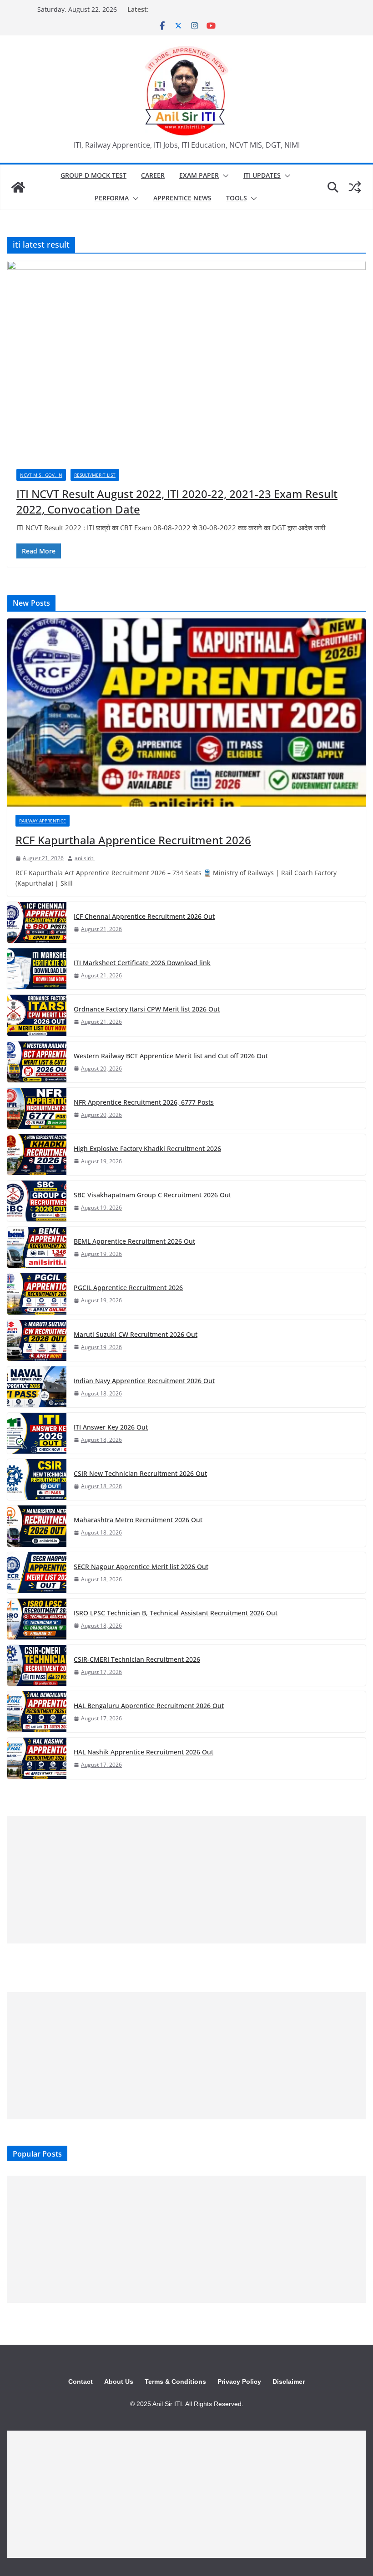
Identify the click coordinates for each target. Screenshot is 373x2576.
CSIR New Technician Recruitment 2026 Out (140, 1473)
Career (153, 175)
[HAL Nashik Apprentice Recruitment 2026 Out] (37, 1758)
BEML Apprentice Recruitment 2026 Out (134, 1241)
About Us (119, 2382)
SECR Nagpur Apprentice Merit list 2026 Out (141, 1567)
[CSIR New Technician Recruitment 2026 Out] (37, 1480)
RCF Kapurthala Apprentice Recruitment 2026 (133, 840)
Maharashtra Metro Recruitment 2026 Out (138, 1520)
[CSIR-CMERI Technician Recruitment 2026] (37, 1665)
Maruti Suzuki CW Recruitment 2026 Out (136, 1334)
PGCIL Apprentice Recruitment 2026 (128, 1288)
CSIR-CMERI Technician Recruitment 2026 (137, 1659)
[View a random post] (355, 187)
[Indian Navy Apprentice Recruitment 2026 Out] (37, 1387)
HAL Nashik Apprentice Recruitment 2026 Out (144, 1752)
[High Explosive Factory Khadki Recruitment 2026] (37, 1155)
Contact (81, 2382)
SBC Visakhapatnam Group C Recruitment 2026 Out (152, 1195)
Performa (112, 198)
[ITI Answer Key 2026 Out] (37, 1433)
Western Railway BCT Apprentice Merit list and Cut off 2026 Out (171, 1056)
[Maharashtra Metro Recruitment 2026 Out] (37, 1526)
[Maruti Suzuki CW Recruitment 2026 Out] (37, 1340)
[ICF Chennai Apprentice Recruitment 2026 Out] (37, 922)
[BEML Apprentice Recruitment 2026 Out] (37, 1247)
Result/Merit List (95, 475)
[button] (224, 176)
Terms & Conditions (175, 2382)
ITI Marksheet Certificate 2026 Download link (142, 963)
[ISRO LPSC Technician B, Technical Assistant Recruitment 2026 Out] (37, 1619)
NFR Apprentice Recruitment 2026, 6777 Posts (144, 1102)
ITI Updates (262, 175)
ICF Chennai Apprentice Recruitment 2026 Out (144, 916)
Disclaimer (289, 2382)
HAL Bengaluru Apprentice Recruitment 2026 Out (149, 1706)
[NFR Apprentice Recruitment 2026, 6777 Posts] (37, 1108)
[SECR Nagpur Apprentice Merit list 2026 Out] (37, 1573)
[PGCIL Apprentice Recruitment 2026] (37, 1294)
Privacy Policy (239, 2382)
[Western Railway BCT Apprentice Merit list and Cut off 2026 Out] (37, 1062)
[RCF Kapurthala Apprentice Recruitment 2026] (186, 713)
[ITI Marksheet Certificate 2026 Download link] (37, 969)
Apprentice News (182, 198)
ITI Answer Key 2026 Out (111, 1427)
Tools (237, 198)
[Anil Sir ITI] (18, 187)
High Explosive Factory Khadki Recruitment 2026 (147, 1148)
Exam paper (199, 175)
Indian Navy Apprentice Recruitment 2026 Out (144, 1381)
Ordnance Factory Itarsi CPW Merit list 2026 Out (147, 1009)
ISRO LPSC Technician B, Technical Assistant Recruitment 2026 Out (176, 1613)
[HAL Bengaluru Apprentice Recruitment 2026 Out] (37, 1712)
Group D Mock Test (93, 175)
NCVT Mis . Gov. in (41, 475)
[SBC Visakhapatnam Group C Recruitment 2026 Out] (37, 1201)
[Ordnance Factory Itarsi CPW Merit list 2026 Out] (37, 1015)
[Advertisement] (186, 1880)
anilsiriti (85, 858)
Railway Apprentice (43, 821)
